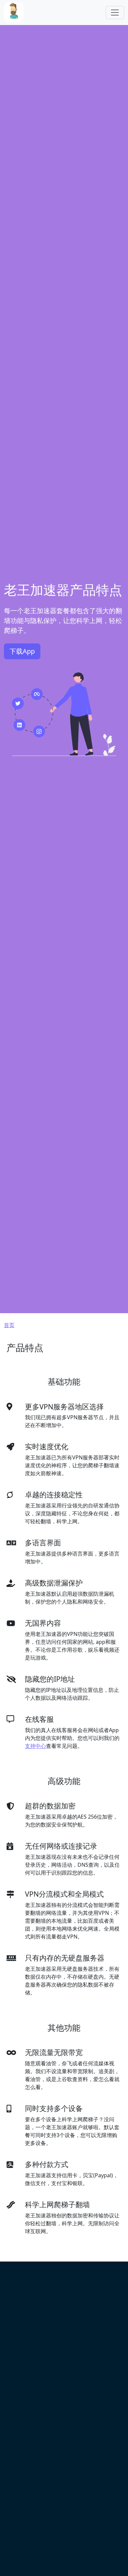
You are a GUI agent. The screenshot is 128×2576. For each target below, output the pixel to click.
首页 (9, 1325)
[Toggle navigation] (115, 13)
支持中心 (35, 1746)
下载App (22, 651)
